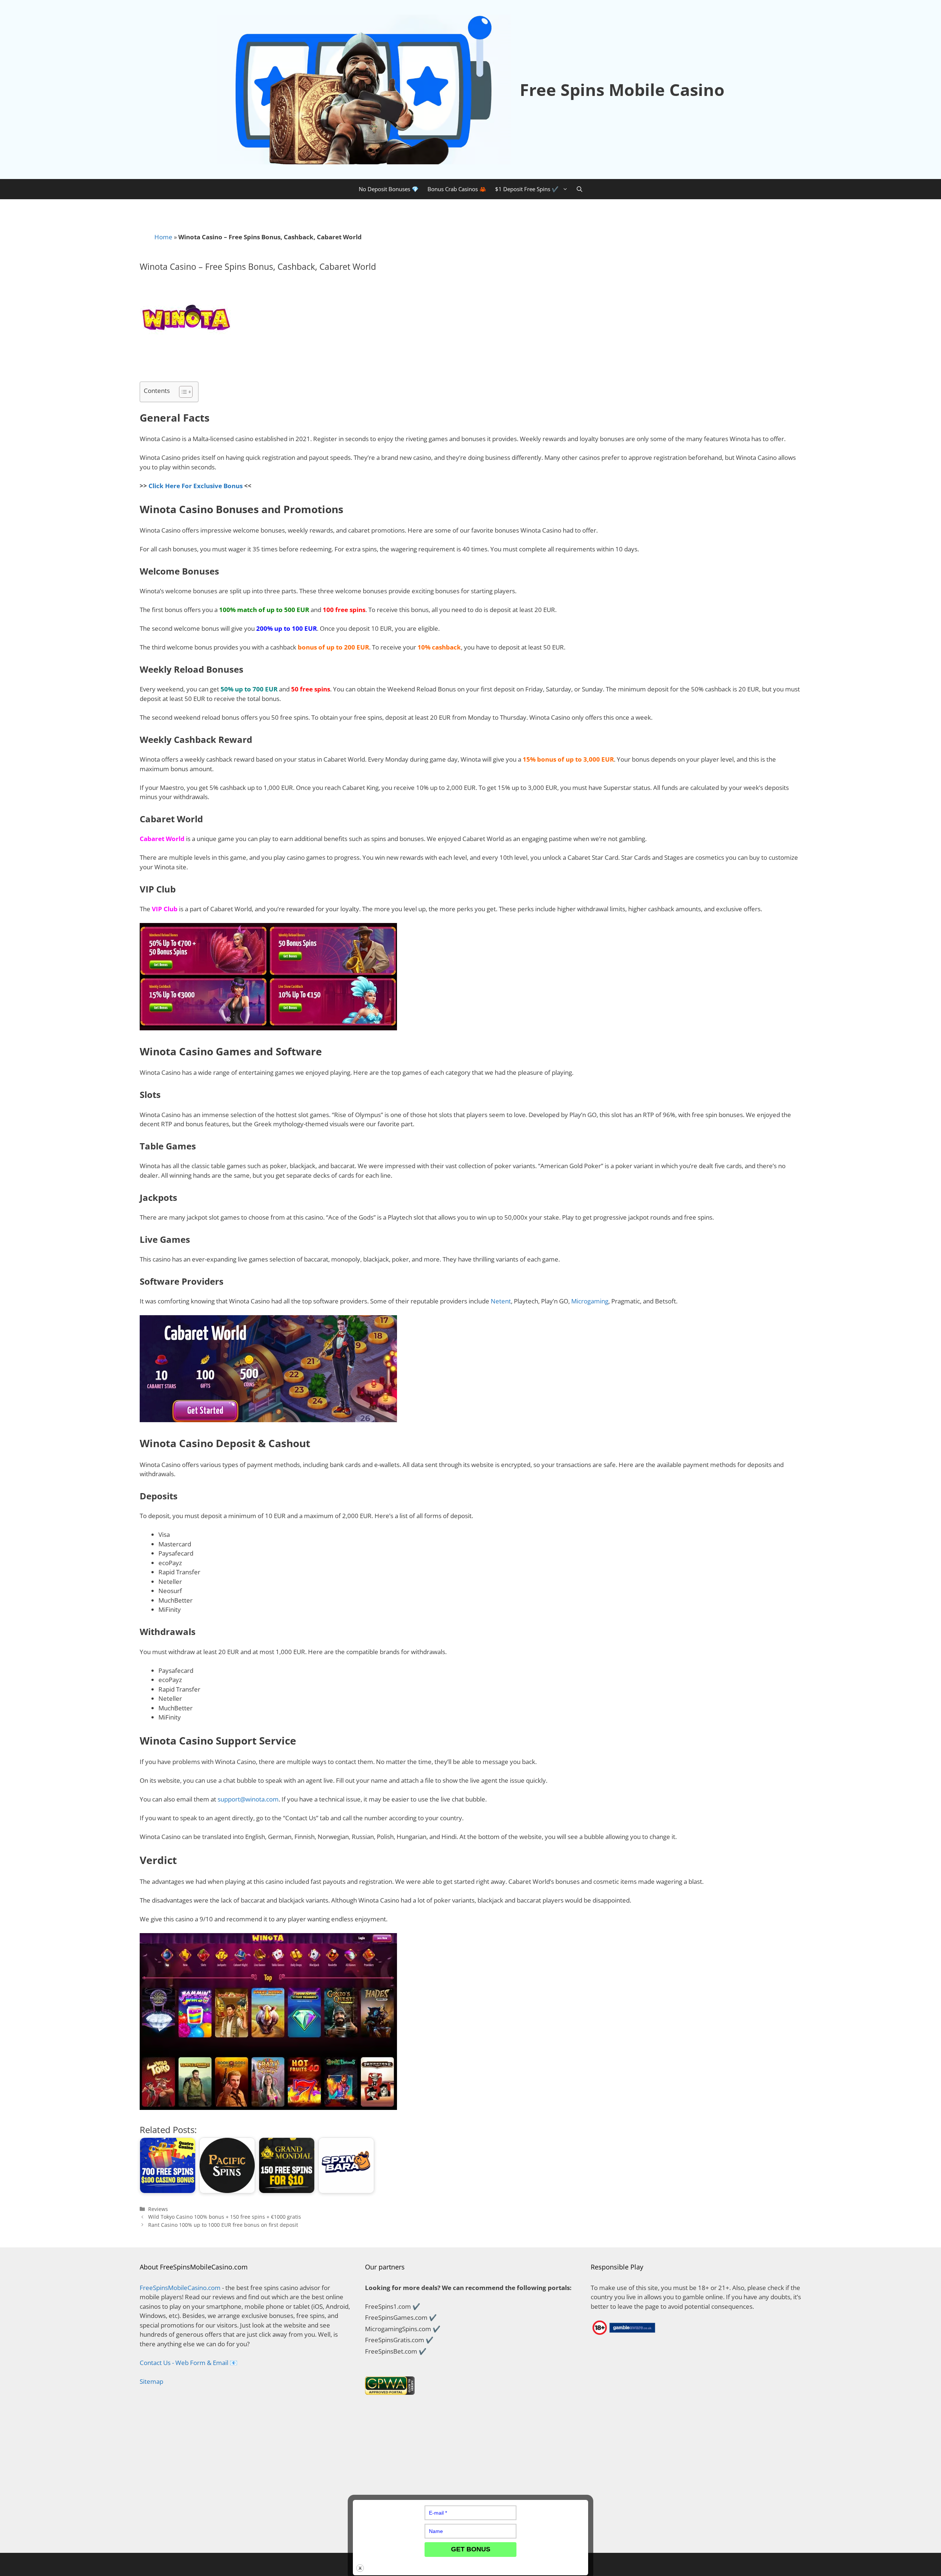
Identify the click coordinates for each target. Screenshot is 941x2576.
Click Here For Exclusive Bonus (196, 486)
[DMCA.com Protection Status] (245, 2534)
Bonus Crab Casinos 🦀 (457, 189)
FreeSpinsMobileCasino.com (180, 2288)
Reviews (158, 2209)
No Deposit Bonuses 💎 (389, 189)
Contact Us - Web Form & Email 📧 (189, 2363)
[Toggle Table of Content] (182, 392)
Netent (501, 1301)
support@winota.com (248, 1799)
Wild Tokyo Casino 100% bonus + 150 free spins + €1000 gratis (225, 2217)
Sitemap (151, 2381)
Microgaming (590, 1301)
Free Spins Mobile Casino (622, 90)
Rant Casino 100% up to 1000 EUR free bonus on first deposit (223, 2225)
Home (163, 237)
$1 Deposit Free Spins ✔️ (527, 189)
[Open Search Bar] (579, 189)
